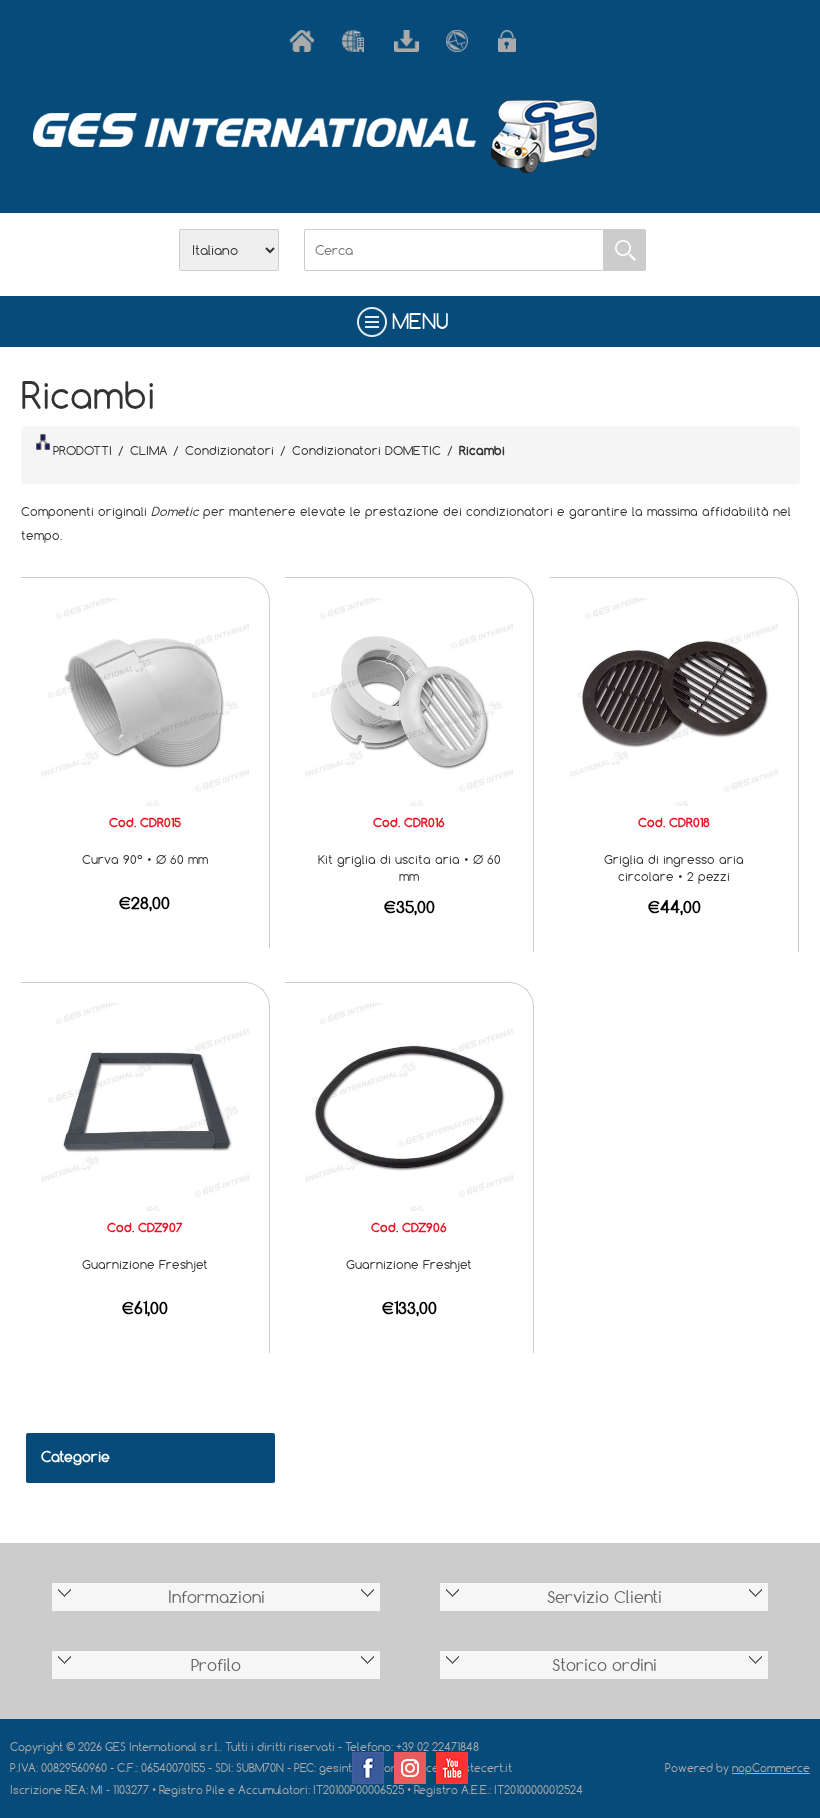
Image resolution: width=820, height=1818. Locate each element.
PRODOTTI (82, 450)
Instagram (410, 1768)
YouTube (452, 1768)
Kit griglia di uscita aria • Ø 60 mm (409, 867)
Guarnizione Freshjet (145, 1264)
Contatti (462, 41)
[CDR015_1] (145, 700)
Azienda (358, 41)
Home (306, 41)
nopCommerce (771, 1767)
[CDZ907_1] (145, 1105)
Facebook (368, 1768)
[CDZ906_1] (409, 1105)
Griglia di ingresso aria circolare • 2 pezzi (674, 867)
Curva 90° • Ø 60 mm (145, 859)
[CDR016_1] (409, 700)
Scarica (410, 41)
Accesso (514, 41)
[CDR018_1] (674, 700)
